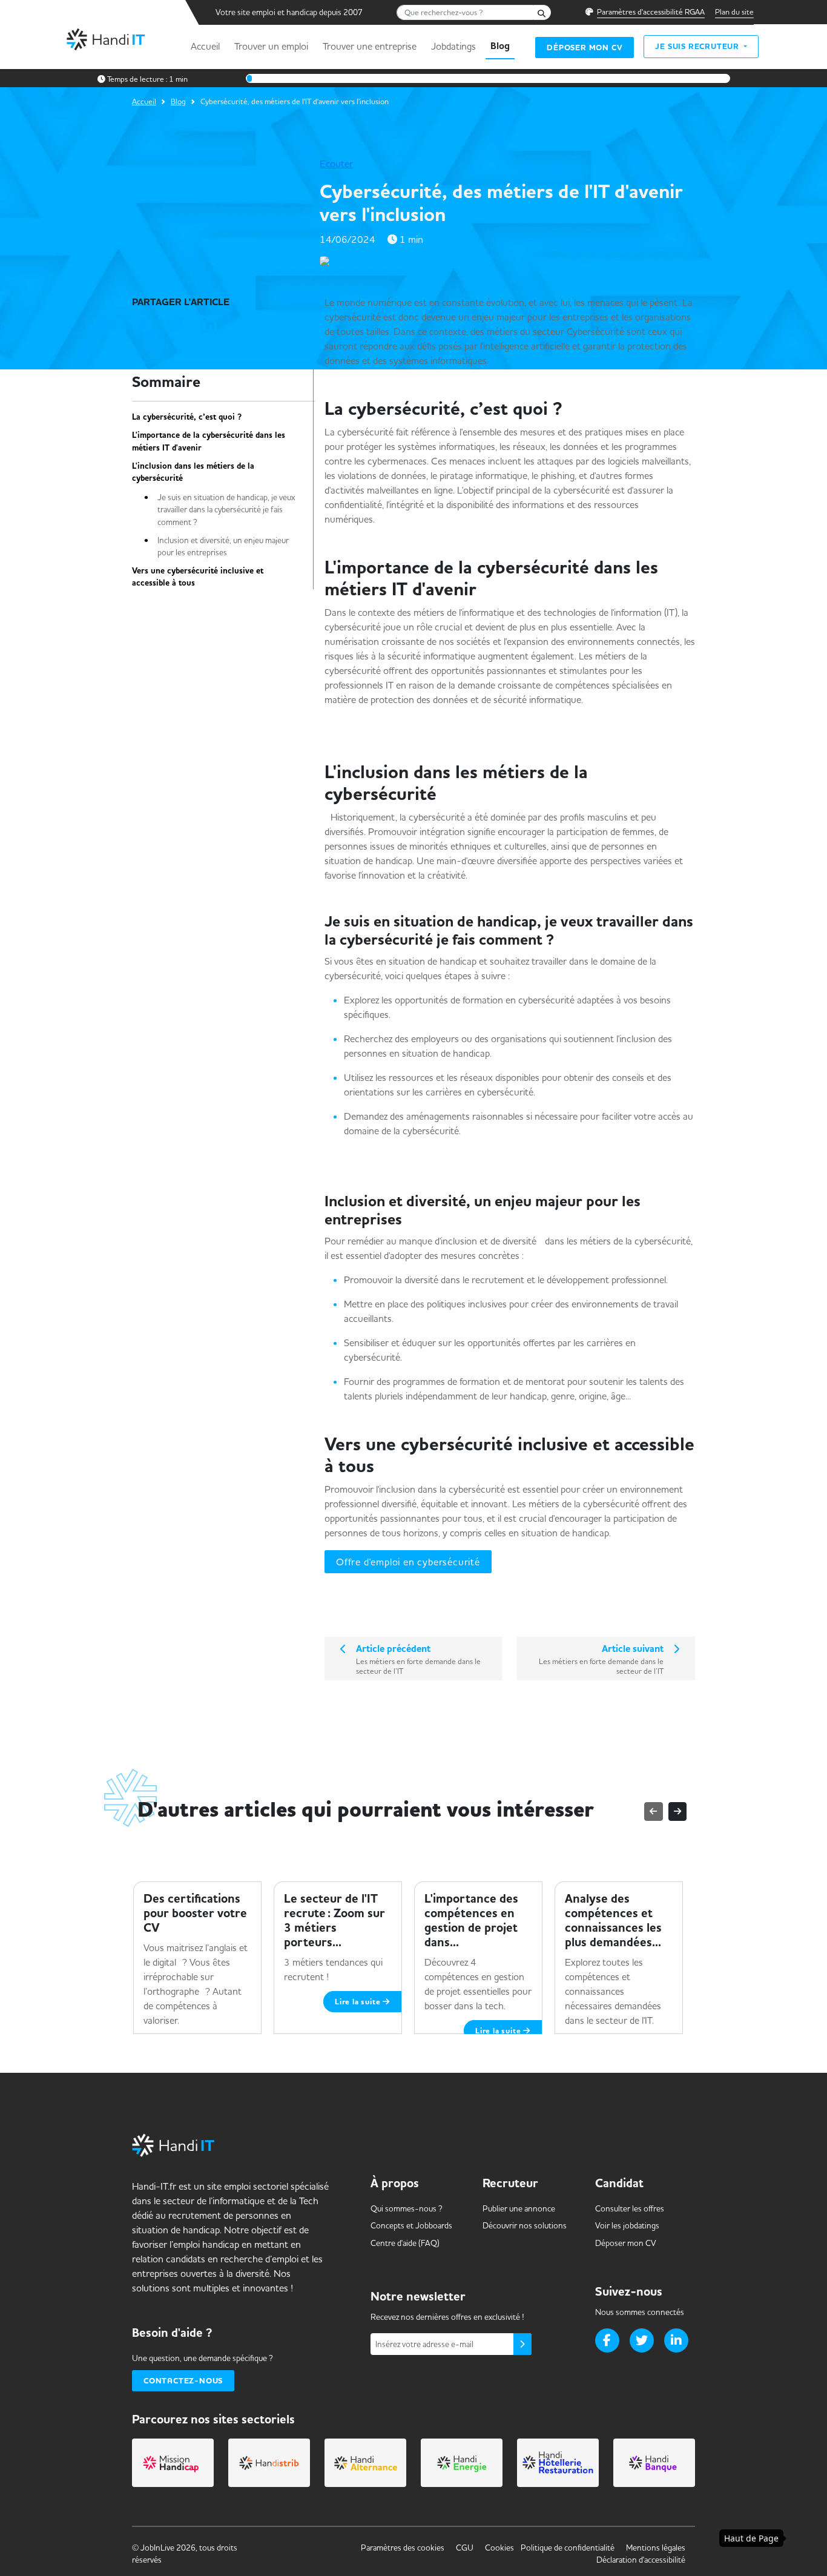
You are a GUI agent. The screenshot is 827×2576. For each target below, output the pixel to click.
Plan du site (734, 12)
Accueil (205, 46)
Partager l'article (181, 302)
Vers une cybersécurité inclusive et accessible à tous (198, 577)
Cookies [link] (499, 2548)
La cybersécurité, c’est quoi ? (192, 417)
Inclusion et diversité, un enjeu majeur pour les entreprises (223, 546)
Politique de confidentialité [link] (568, 2548)
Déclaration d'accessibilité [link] (641, 2560)
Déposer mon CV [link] (626, 2243)
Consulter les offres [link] (630, 2208)
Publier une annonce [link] (519, 2208)
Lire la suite (359, 2002)
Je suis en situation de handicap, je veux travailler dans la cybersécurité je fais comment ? (226, 510)
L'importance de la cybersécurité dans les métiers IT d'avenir (209, 441)
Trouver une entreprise (370, 46)
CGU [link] (465, 2548)
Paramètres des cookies (403, 2548)
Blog (500, 46)
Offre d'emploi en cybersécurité (408, 1562)
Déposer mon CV (585, 48)
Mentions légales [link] (656, 2548)
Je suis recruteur (698, 46)
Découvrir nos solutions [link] (525, 2225)
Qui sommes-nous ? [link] (407, 2208)
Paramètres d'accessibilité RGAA (651, 12)
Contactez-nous (183, 2381)
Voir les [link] (627, 2225)
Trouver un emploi (271, 46)
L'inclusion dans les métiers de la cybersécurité (193, 472)
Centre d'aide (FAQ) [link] (405, 2243)
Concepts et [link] (411, 2225)
